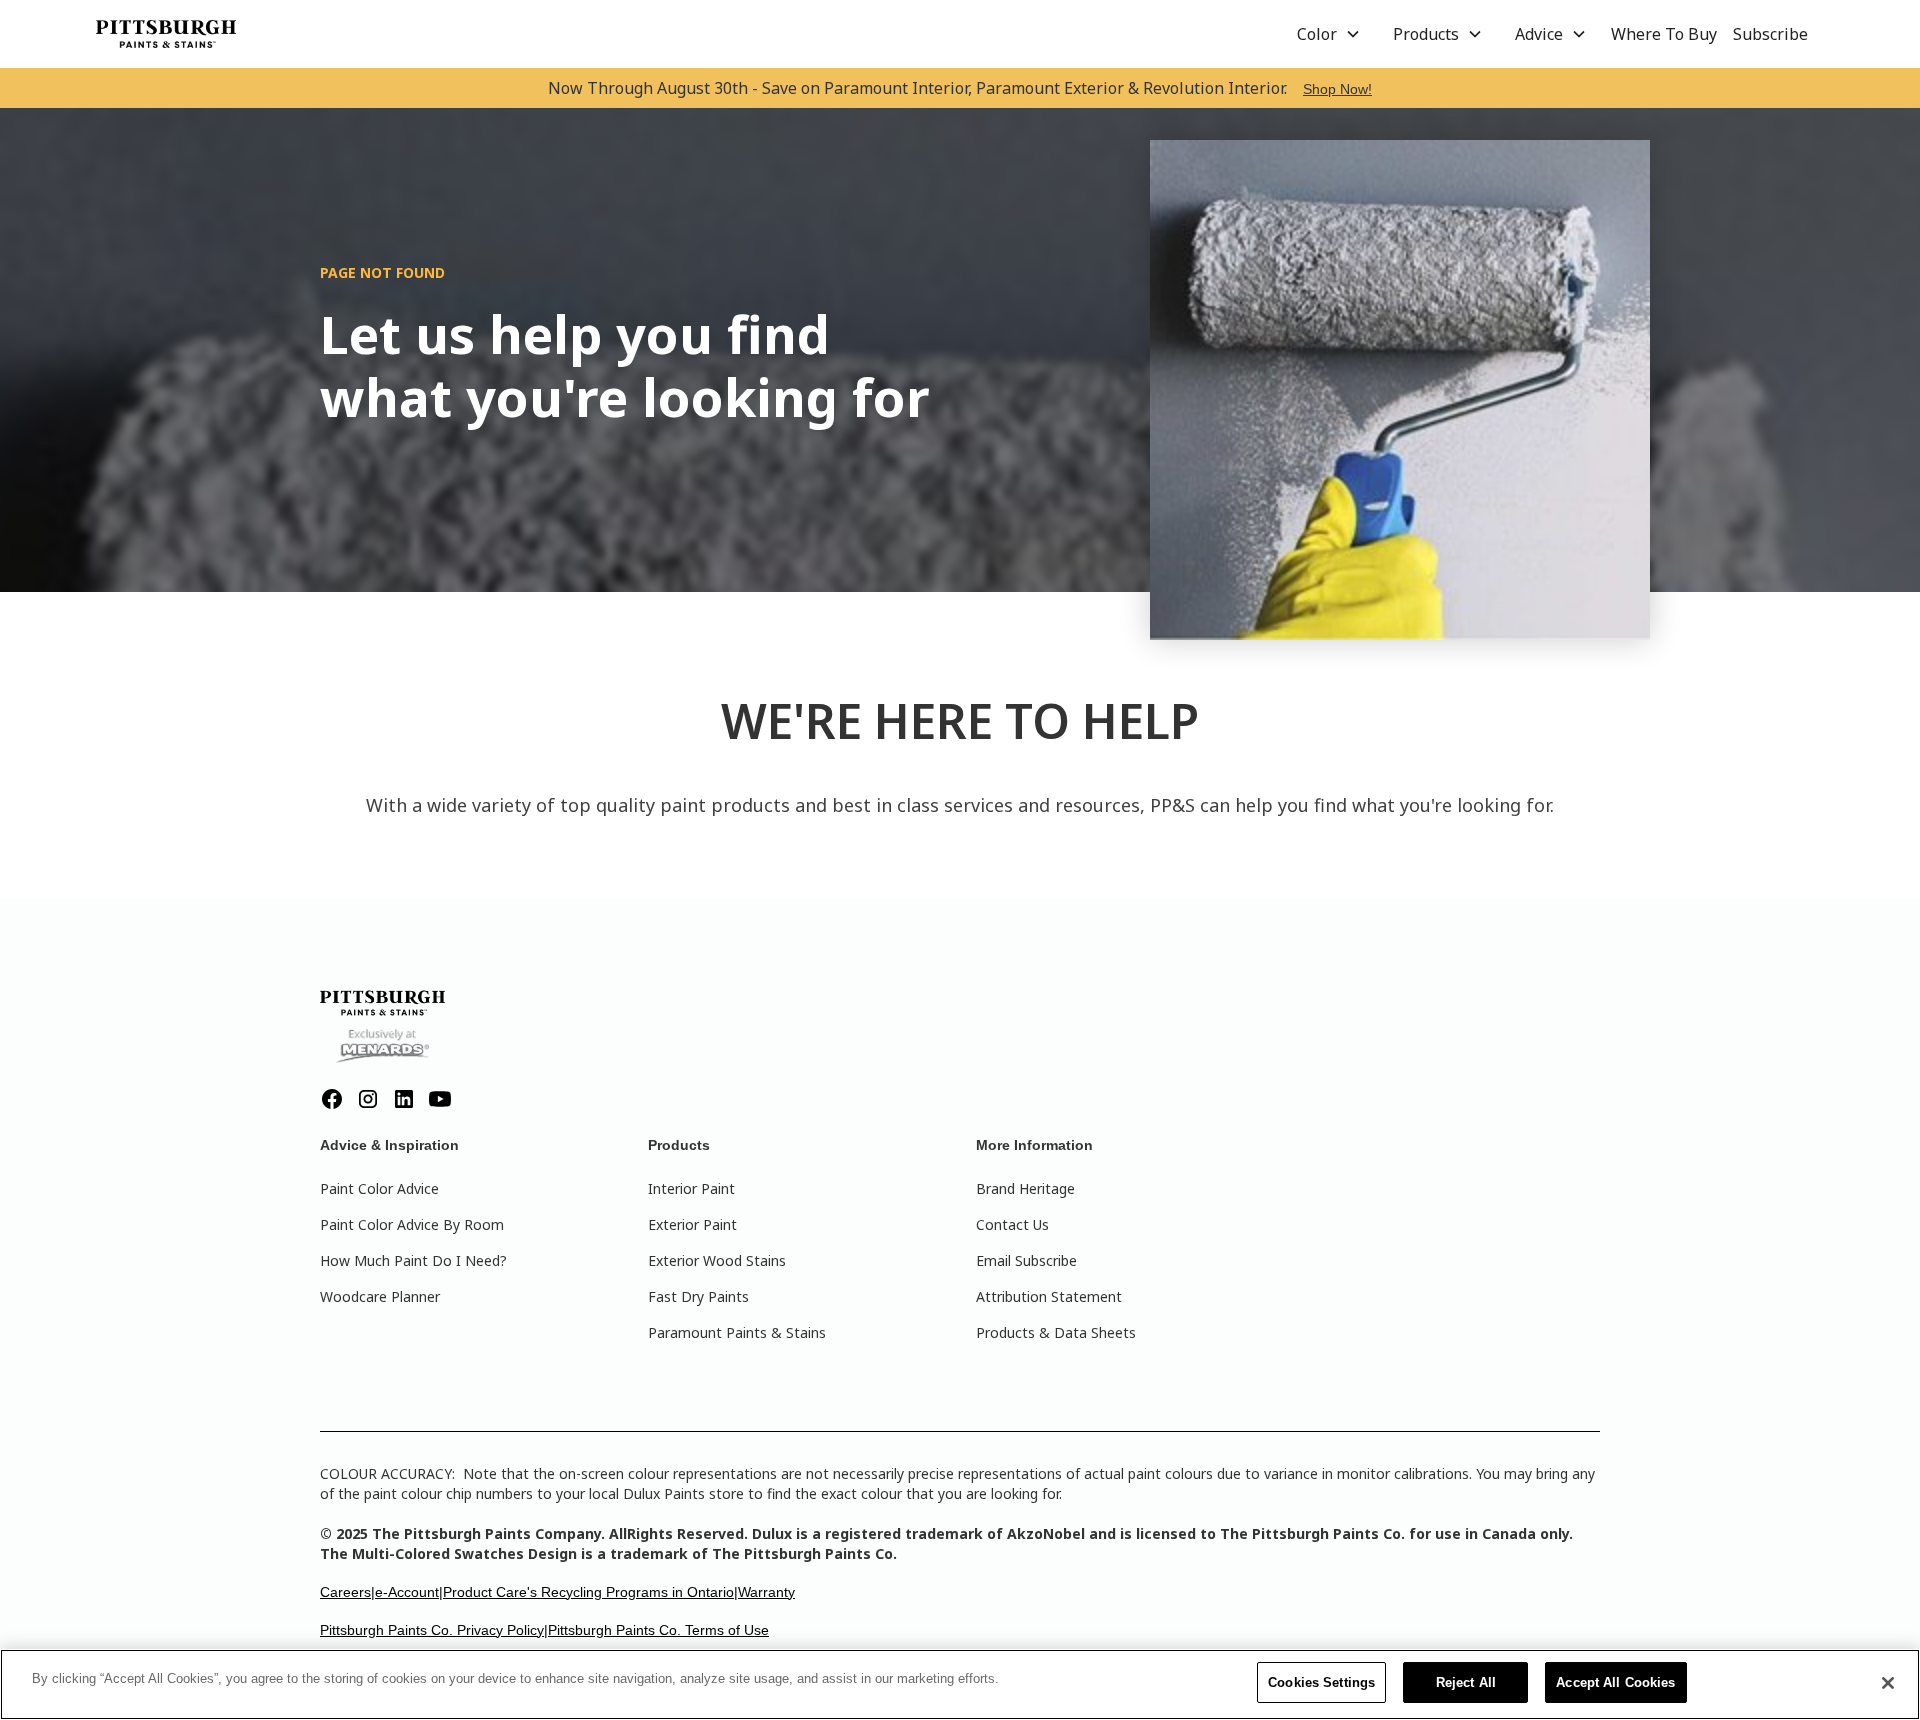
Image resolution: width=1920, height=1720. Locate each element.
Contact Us (1012, 1224)
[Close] (1888, 1683)
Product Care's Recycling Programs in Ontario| (590, 1592)
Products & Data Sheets (1056, 1332)
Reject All (1466, 1682)
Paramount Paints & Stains (737, 1332)
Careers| (347, 1592)
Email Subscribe (1026, 1260)
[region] (960, 1684)
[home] (166, 34)
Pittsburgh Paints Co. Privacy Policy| (434, 1630)
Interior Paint (691, 1188)
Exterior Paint (692, 1224)
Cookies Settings (1321, 1682)
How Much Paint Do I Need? (413, 1260)
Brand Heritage (1025, 1188)
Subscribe (1770, 34)
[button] (1329, 34)
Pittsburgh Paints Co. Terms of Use (658, 1630)
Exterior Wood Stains (717, 1260)
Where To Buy (1664, 34)
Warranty (766, 1592)
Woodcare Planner (380, 1296)
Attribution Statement (1049, 1296)
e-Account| (409, 1592)
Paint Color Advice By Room (412, 1224)
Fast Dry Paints (698, 1296)
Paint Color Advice (379, 1188)
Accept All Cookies (1615, 1682)
